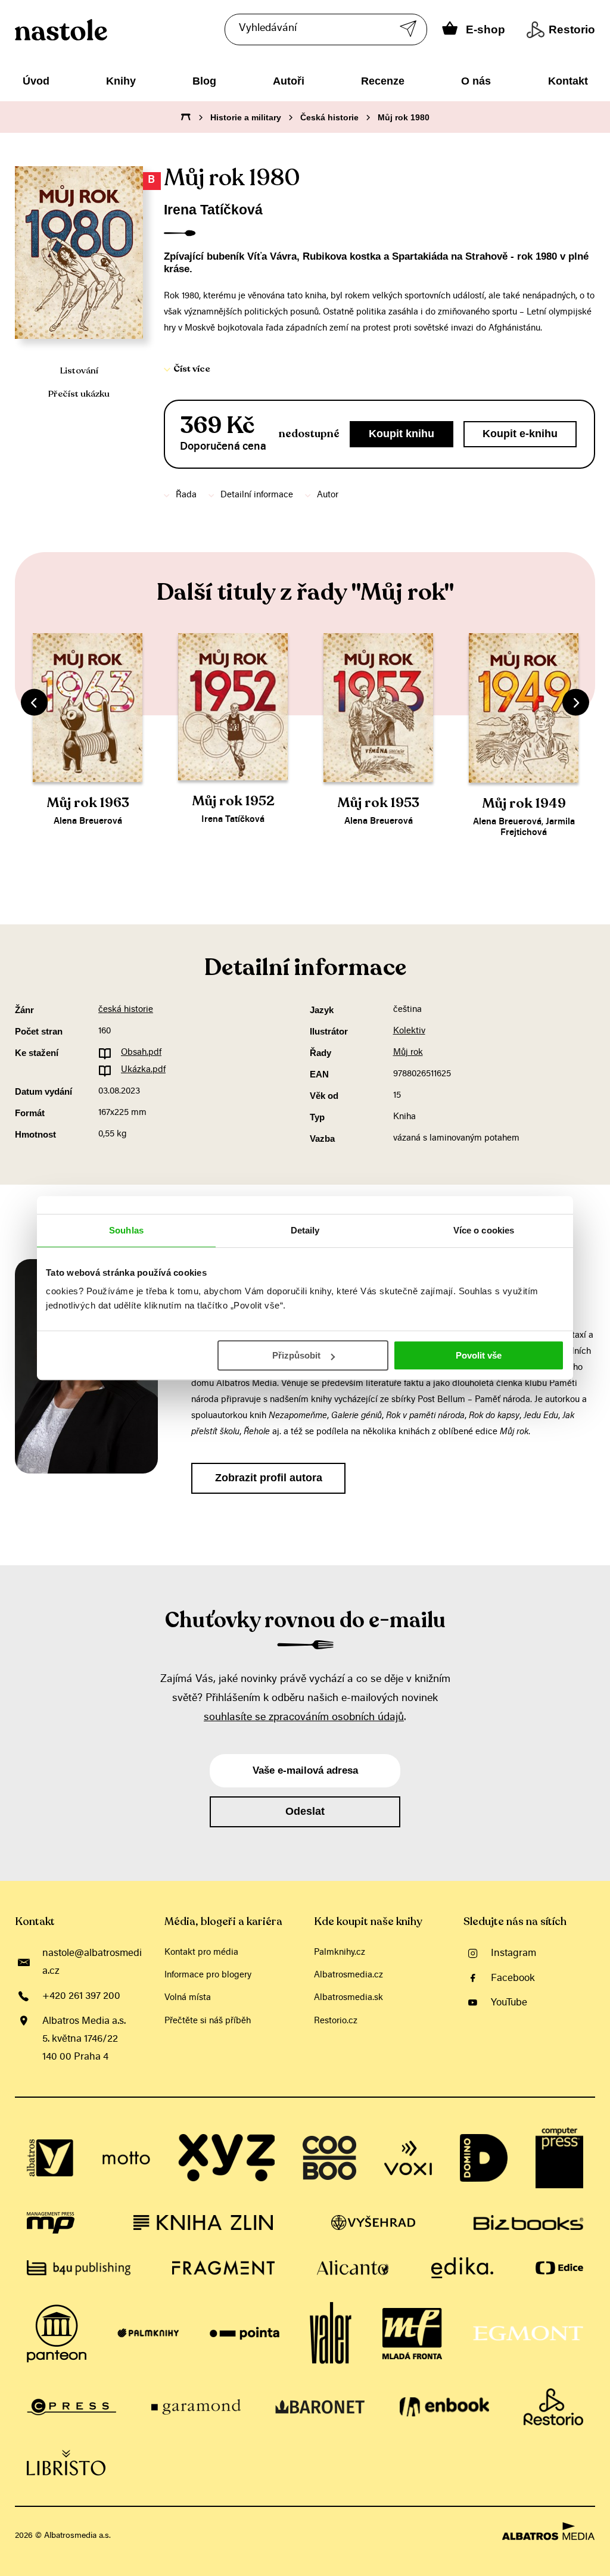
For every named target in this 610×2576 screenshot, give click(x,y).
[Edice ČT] (559, 2268)
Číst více (192, 369)
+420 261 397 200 (81, 1996)
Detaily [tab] (305, 1230)
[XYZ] (226, 2158)
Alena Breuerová (88, 822)
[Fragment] (223, 2268)
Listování (79, 370)
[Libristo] (66, 2463)
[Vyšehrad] (373, 2223)
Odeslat (305, 1811)
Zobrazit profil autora (269, 1478)
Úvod (36, 81)
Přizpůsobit (296, 1355)
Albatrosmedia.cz (348, 1975)
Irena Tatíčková (213, 210)
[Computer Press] (559, 2158)
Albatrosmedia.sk (348, 1998)
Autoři (289, 81)
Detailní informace (257, 495)
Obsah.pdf (141, 1053)
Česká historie (329, 117)
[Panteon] (57, 2334)
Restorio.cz (336, 2021)
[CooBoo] (329, 2158)
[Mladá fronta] (412, 2334)
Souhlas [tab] (126, 1230)
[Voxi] (408, 2158)
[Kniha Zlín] (203, 2223)
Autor (328, 495)
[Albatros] (51, 2158)
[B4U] (79, 2268)
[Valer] (331, 2334)
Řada (186, 495)
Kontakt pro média (201, 1953)
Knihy (121, 81)
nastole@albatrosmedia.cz (92, 1963)
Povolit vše (479, 1355)
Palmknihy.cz (340, 1953)
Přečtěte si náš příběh (208, 2021)
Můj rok (408, 1053)
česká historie (126, 1010)
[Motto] (126, 2158)
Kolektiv (409, 1031)
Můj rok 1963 (88, 803)
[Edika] (462, 2268)
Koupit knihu (402, 434)
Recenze (383, 81)
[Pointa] (245, 2334)
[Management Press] (51, 2223)
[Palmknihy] (148, 2334)
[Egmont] (528, 2334)
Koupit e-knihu (520, 434)
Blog (204, 81)
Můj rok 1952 (233, 801)
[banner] (112, 30)
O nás (476, 81)
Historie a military (246, 117)
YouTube (509, 2003)
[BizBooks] (528, 2223)
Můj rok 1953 (378, 803)
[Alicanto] (353, 2268)
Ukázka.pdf (143, 1070)
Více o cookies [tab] (484, 1230)
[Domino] (484, 2158)
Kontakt (568, 81)
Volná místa (188, 1998)
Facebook (513, 1979)
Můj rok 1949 (524, 803)
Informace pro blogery (208, 1975)
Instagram (513, 1954)
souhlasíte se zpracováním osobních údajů (304, 1718)
